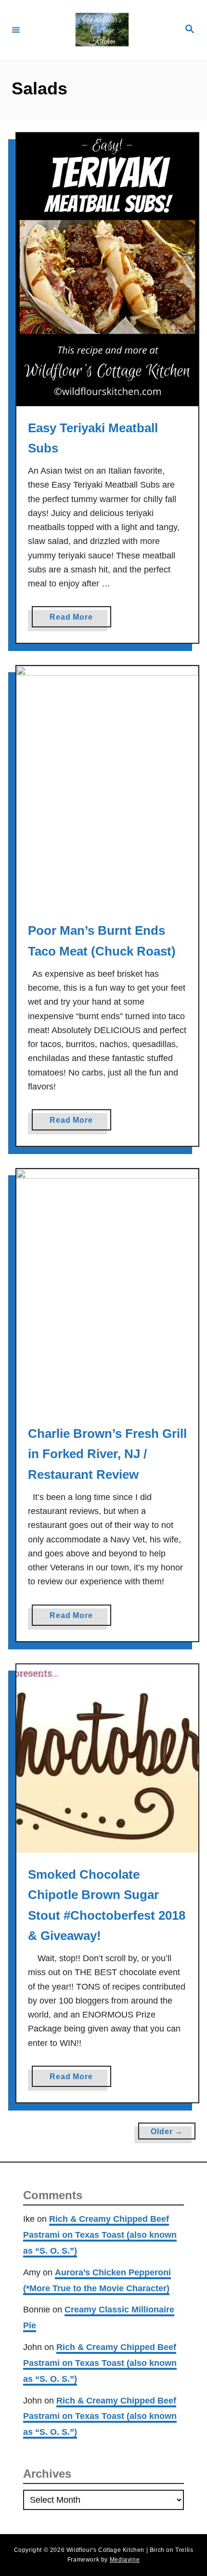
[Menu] (16, 29)
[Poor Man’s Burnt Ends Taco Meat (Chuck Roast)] (107, 787)
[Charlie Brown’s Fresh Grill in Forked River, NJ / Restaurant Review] (107, 1290)
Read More (74, 620)
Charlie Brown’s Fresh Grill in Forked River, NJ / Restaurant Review (107, 1454)
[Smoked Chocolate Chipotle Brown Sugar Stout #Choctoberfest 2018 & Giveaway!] (107, 1759)
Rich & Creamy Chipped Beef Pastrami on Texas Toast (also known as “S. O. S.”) (100, 2235)
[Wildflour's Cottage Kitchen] (102, 30)
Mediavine (125, 2560)
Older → (167, 2131)
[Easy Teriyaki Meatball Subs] (107, 270)
